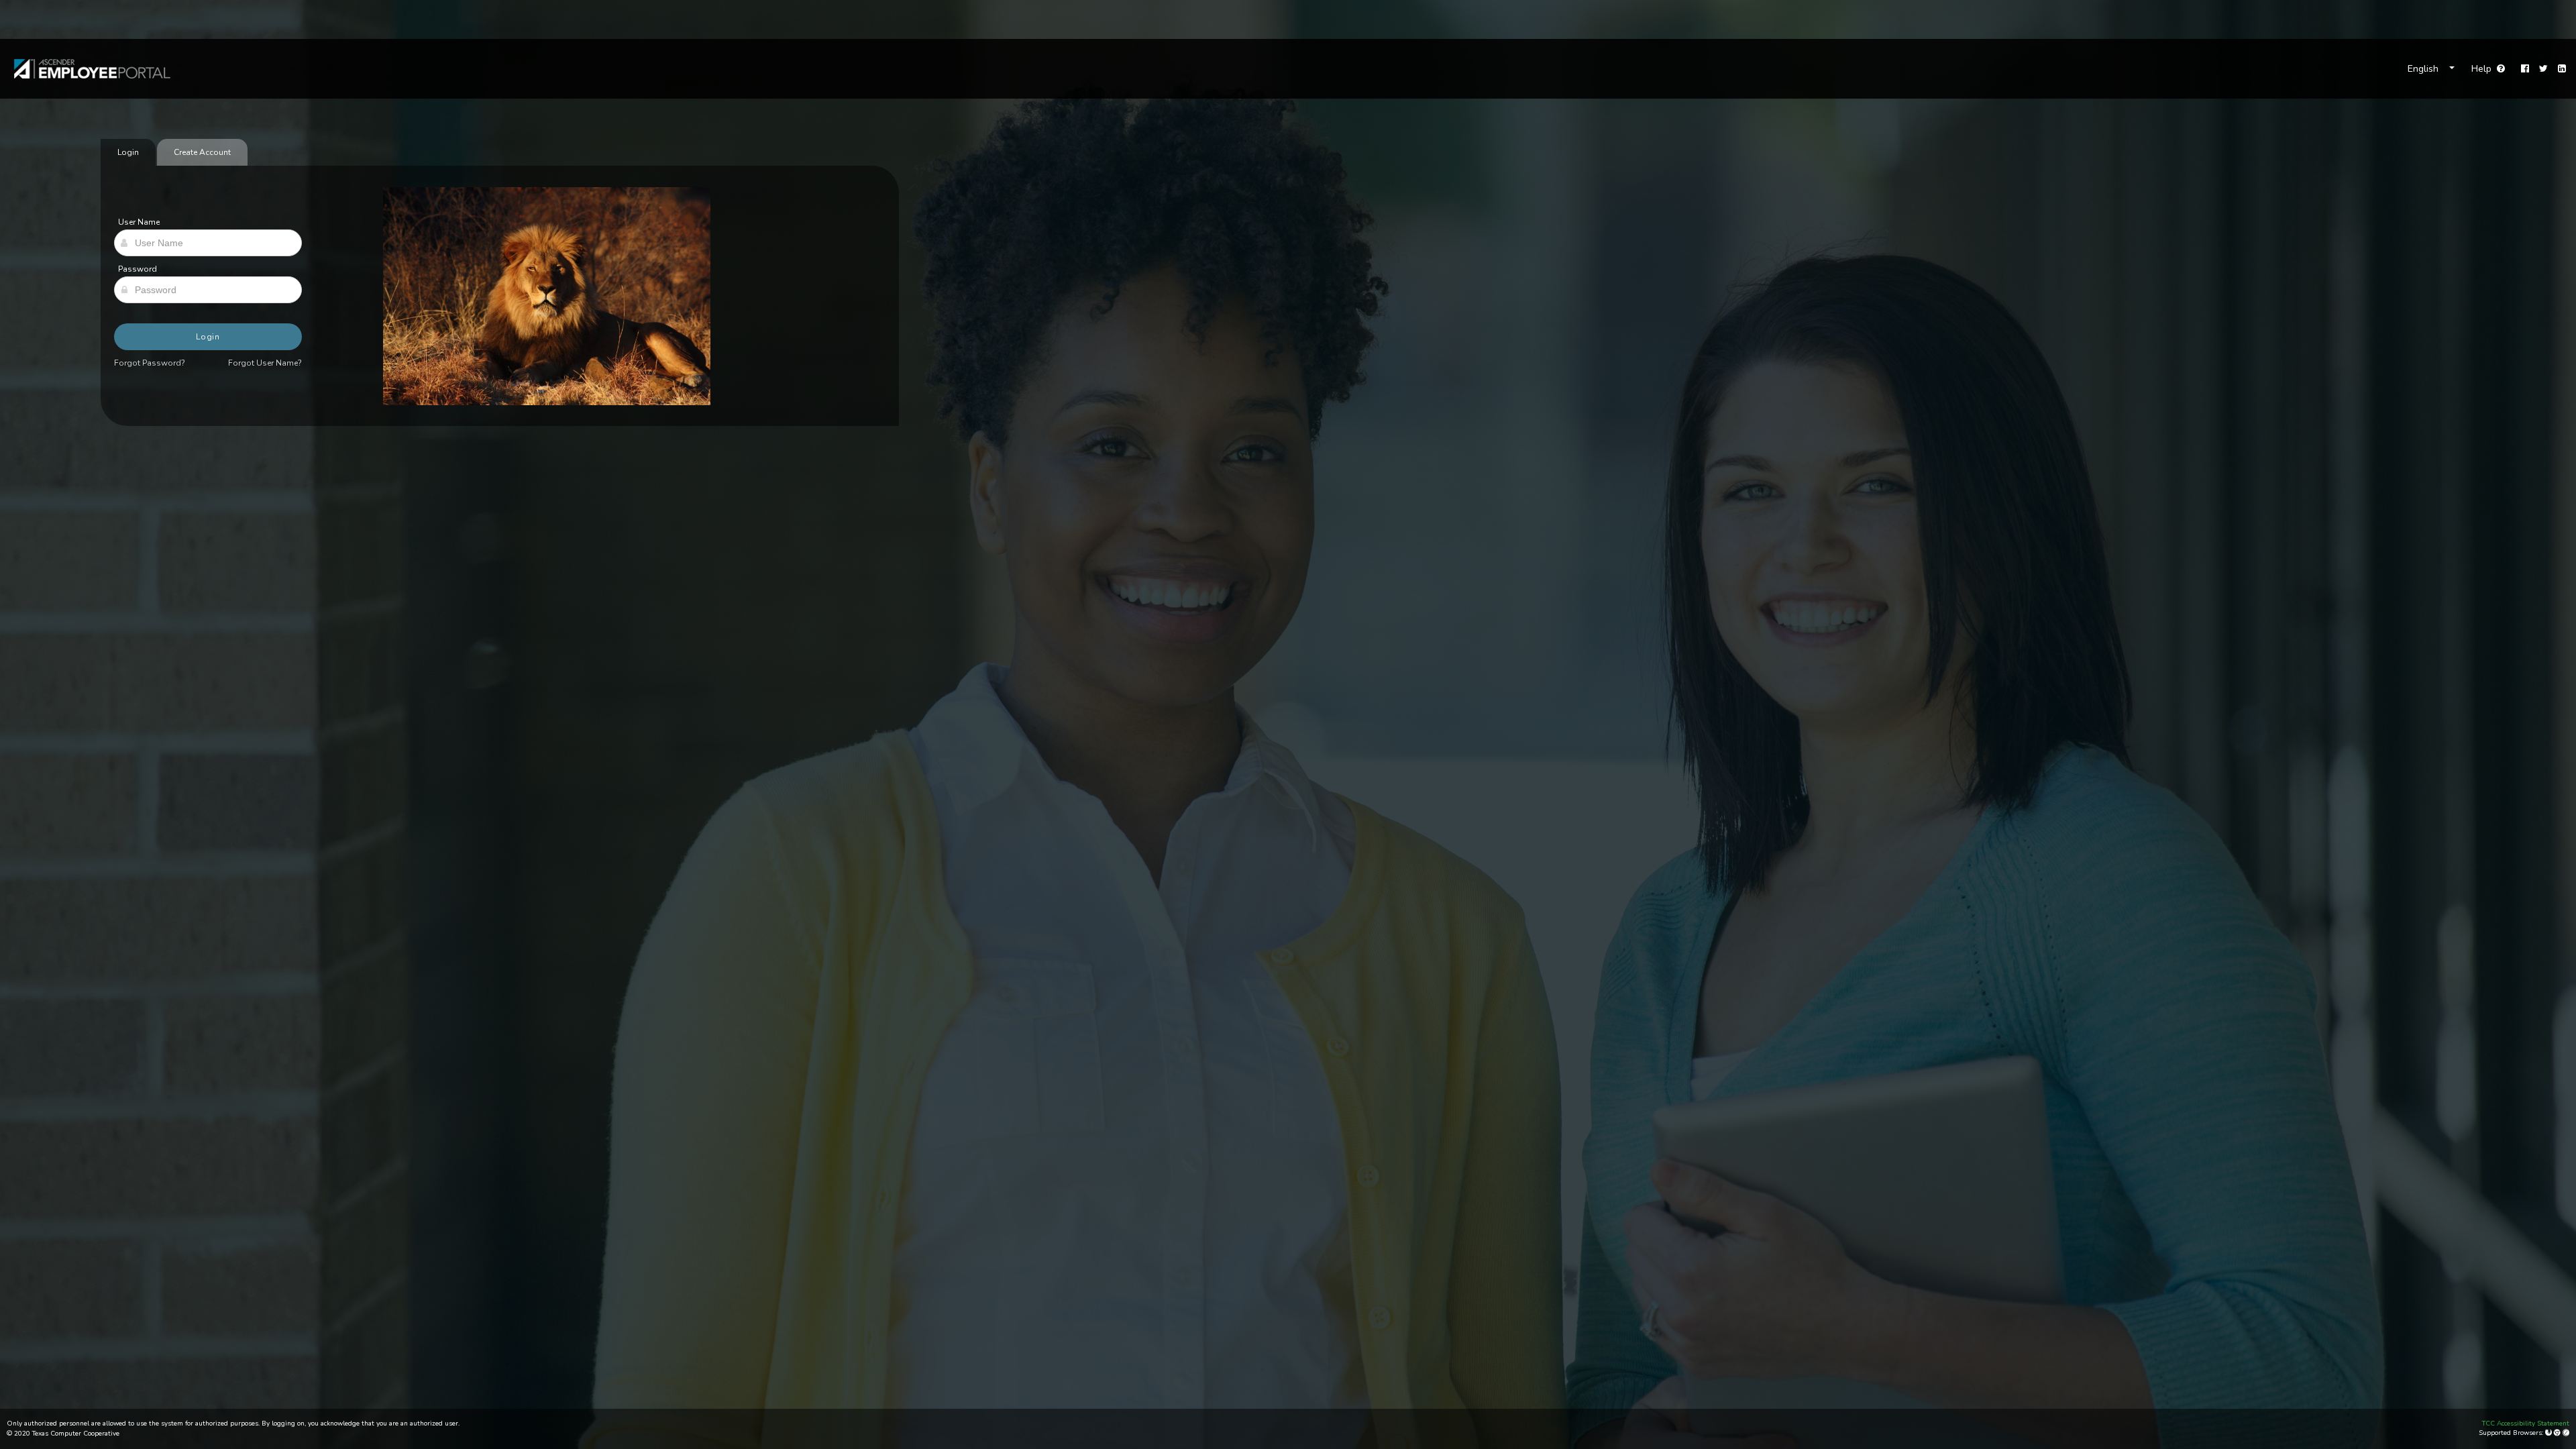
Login (208, 337)
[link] (86, 69)
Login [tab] (128, 152)
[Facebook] (2525, 69)
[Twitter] (2543, 69)
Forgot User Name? (265, 363)
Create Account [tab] (202, 152)
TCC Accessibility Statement (2526, 1424)
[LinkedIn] (2562, 69)
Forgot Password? (150, 363)
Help (2488, 69)
